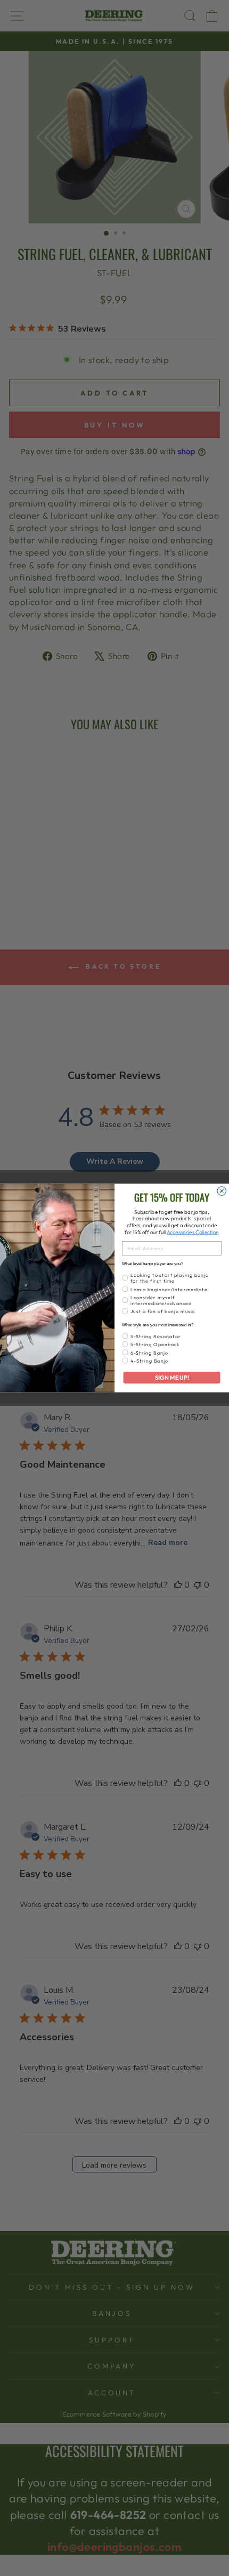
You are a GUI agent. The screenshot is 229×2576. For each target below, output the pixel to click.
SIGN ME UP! (172, 1378)
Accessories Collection (193, 1232)
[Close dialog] (222, 1191)
